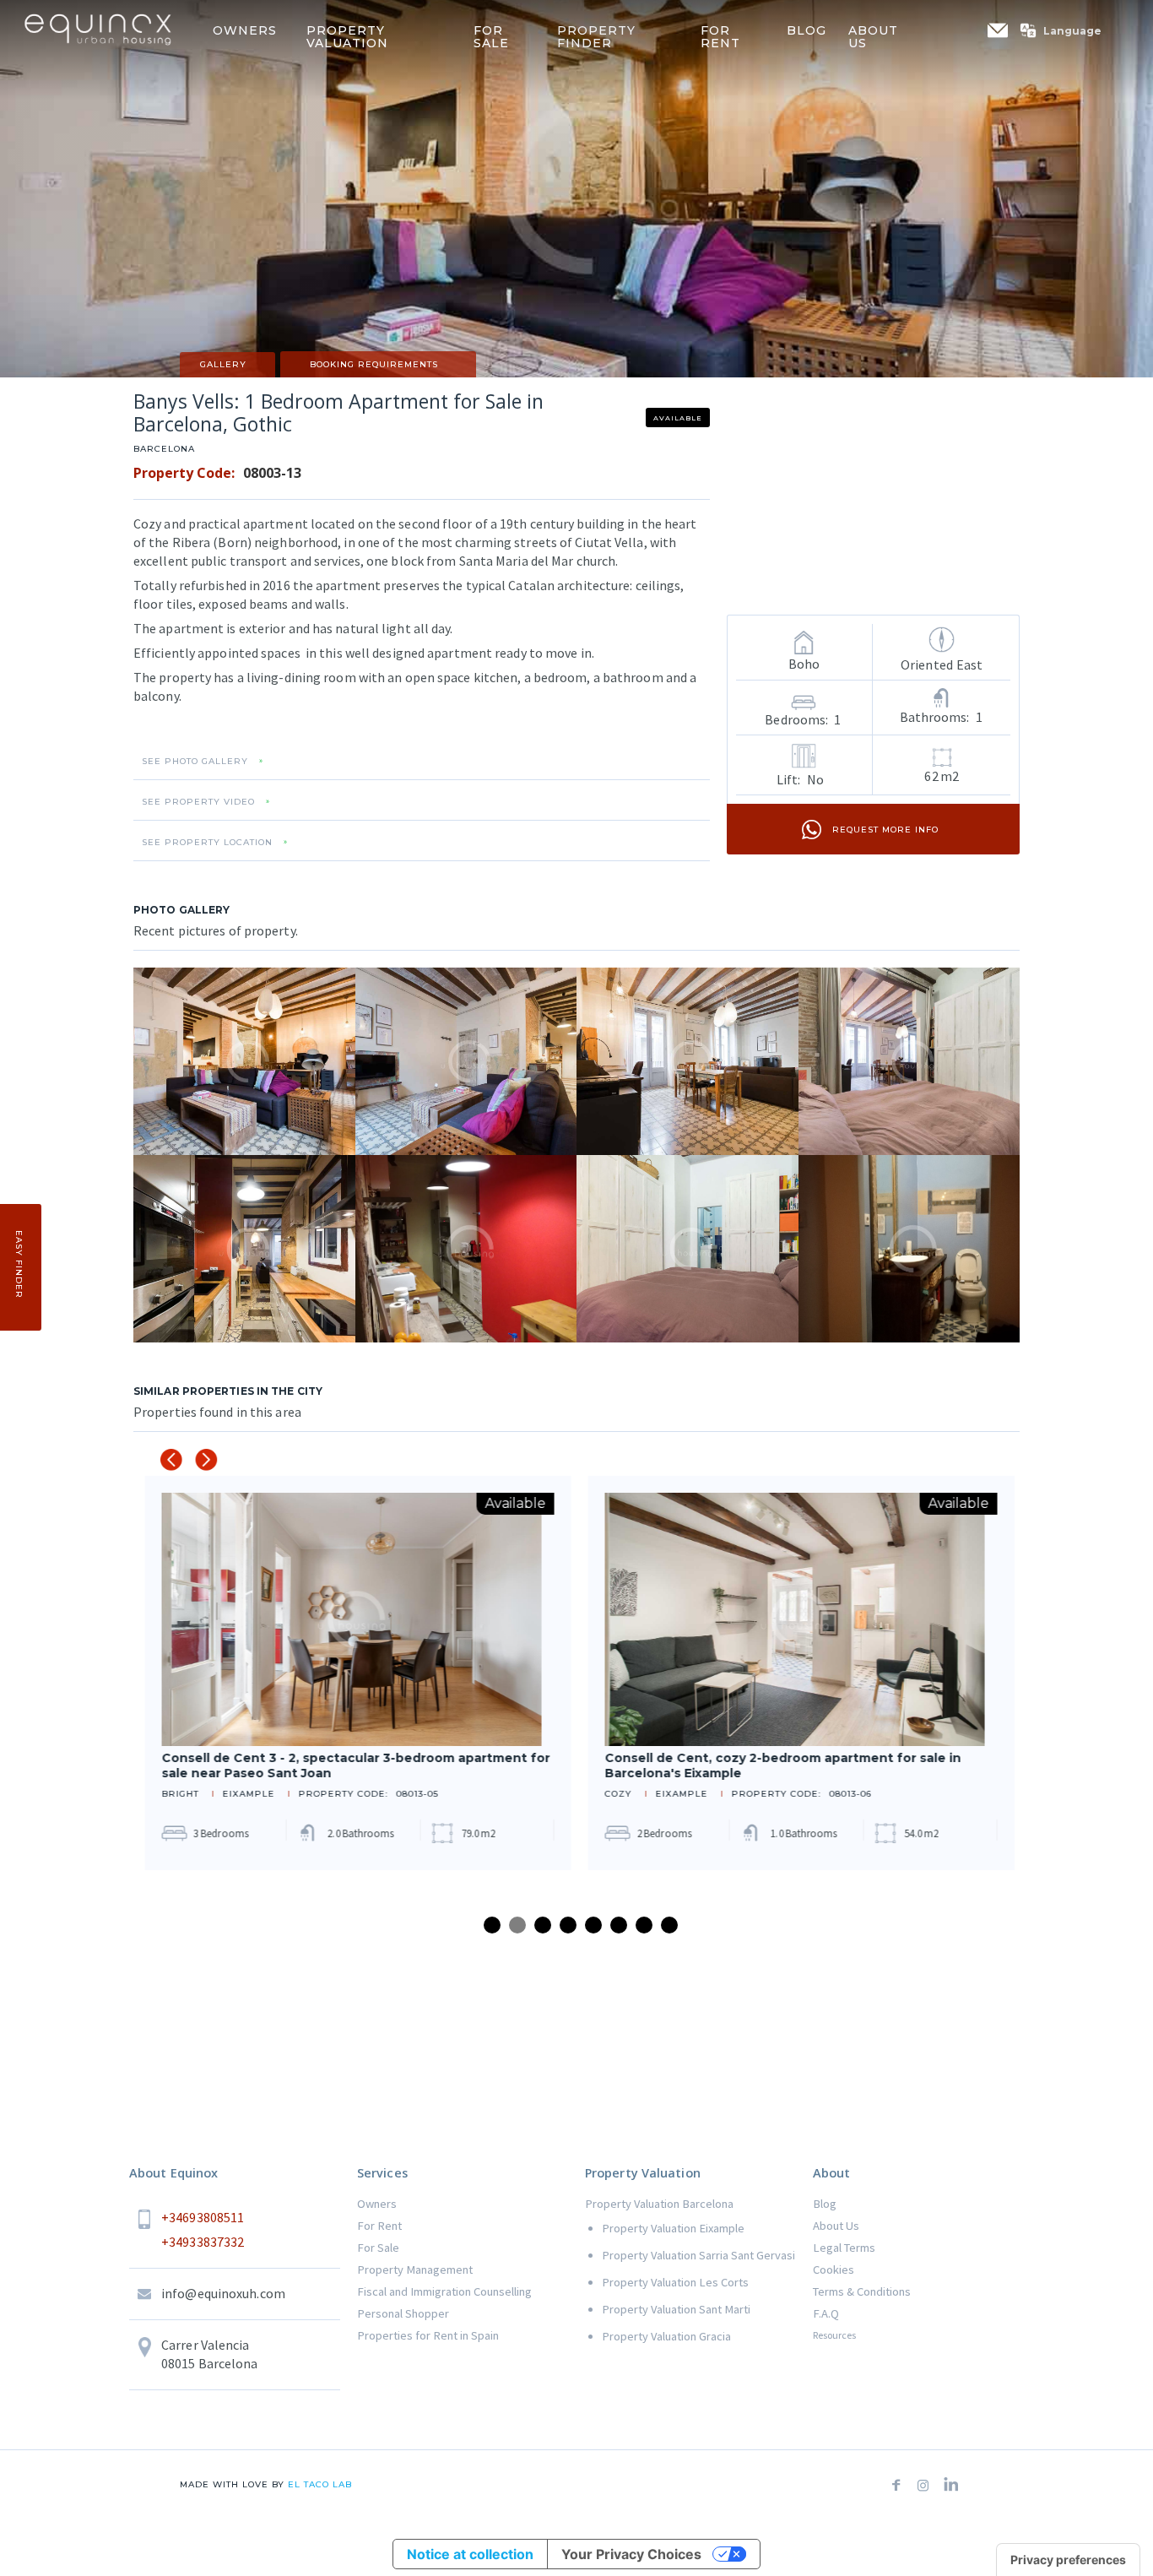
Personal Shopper (403, 2313)
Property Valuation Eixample (673, 2228)
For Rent (379, 2226)
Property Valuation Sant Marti (676, 2309)
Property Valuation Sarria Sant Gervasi (698, 2255)
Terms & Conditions (862, 2291)
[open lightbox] (244, 1061)
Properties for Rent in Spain (428, 2335)
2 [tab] (517, 1925)
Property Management (415, 2270)
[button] (1069, 30)
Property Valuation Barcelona (659, 2204)
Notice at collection (470, 2554)
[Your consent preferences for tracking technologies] (1068, 2560)
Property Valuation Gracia (666, 2336)
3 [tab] (543, 1925)
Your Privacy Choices (631, 2554)
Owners (377, 2204)
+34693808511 (203, 2217)
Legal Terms (844, 2248)
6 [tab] (619, 1925)
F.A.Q (826, 2313)
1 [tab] (492, 1925)
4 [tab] (568, 1925)
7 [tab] (644, 1925)
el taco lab (318, 2484)
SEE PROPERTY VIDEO (198, 802)
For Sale (378, 2248)
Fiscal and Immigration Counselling (444, 2291)
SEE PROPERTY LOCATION (207, 843)
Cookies (834, 2270)
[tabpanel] (355, 1673)
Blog (825, 2204)
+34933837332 (203, 2242)
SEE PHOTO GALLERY (195, 762)
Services (382, 2173)
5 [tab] (593, 1925)
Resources (834, 2335)
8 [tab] (669, 1925)
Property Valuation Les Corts (675, 2282)
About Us (836, 2226)
